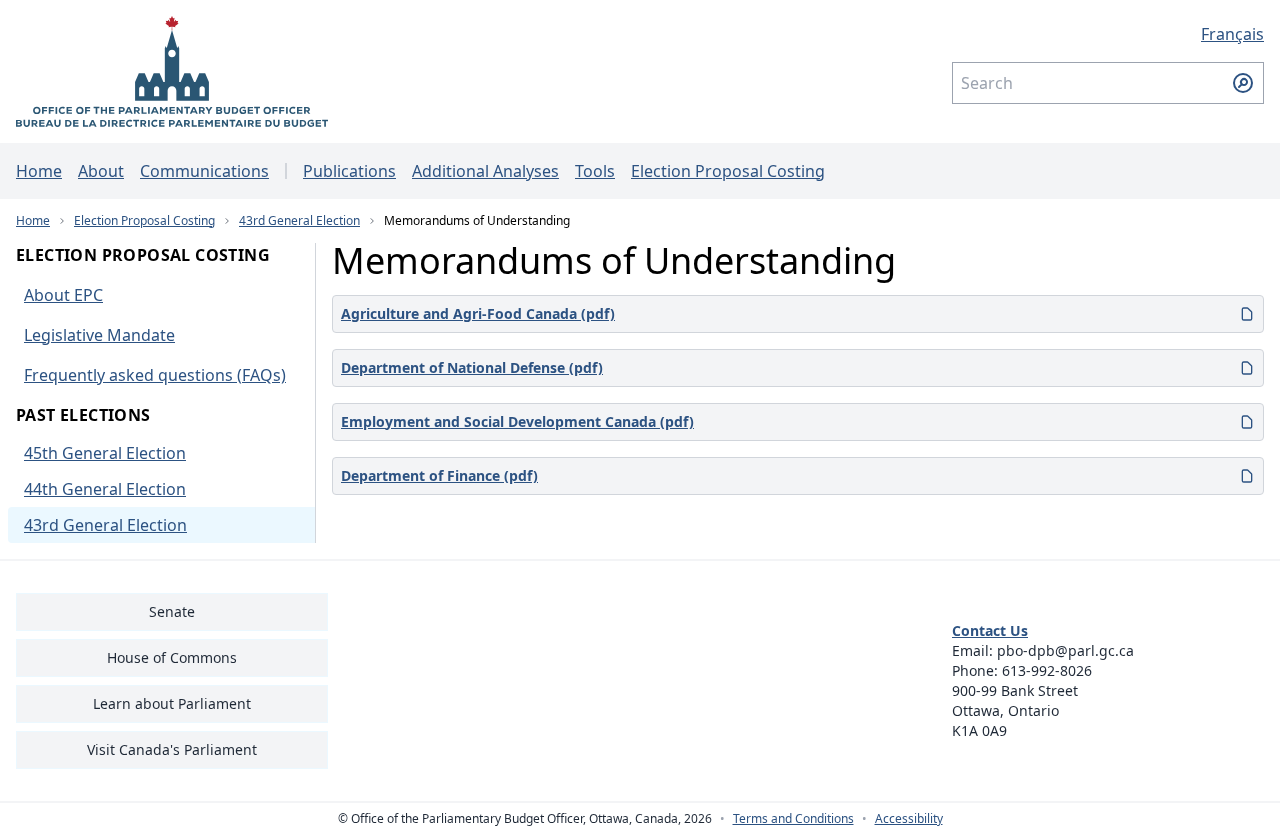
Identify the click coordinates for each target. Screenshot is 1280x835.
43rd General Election (299, 220)
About (101, 171)
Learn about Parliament (172, 703)
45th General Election (105, 453)
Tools (595, 171)
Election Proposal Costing (728, 171)
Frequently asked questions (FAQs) (155, 375)
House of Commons (172, 657)
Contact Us (990, 630)
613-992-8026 (1047, 670)
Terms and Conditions (793, 819)
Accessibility (909, 819)
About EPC (63, 295)
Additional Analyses (485, 171)
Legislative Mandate (99, 335)
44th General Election (105, 489)
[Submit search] (1243, 83)
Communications (204, 171)
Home (39, 171)
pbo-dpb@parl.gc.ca (1065, 650)
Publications (349, 171)
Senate (172, 611)
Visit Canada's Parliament (172, 749)
